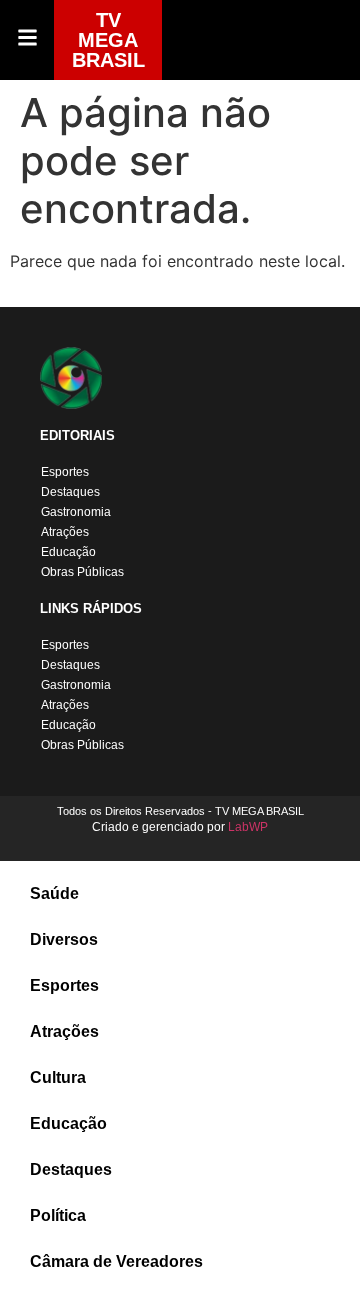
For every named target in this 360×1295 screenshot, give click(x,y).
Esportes (65, 472)
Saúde (54, 893)
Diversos (64, 939)
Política (58, 1215)
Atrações (65, 532)
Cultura (58, 1077)
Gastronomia (76, 512)
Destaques (70, 492)
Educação (68, 552)
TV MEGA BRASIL (108, 40)
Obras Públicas (82, 572)
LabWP (248, 827)
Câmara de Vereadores (116, 1261)
